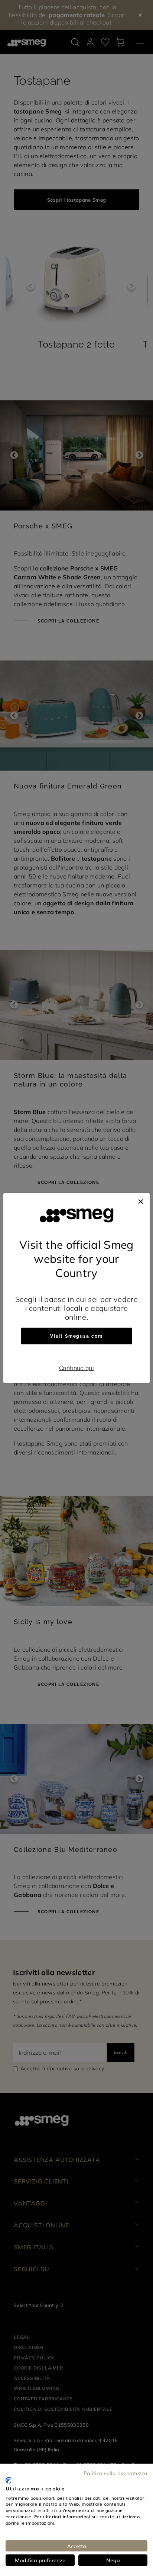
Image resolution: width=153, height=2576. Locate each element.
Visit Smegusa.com (76, 1336)
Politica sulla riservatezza (115, 2473)
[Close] (141, 1200)
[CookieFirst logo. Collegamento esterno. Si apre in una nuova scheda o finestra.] (8, 2480)
